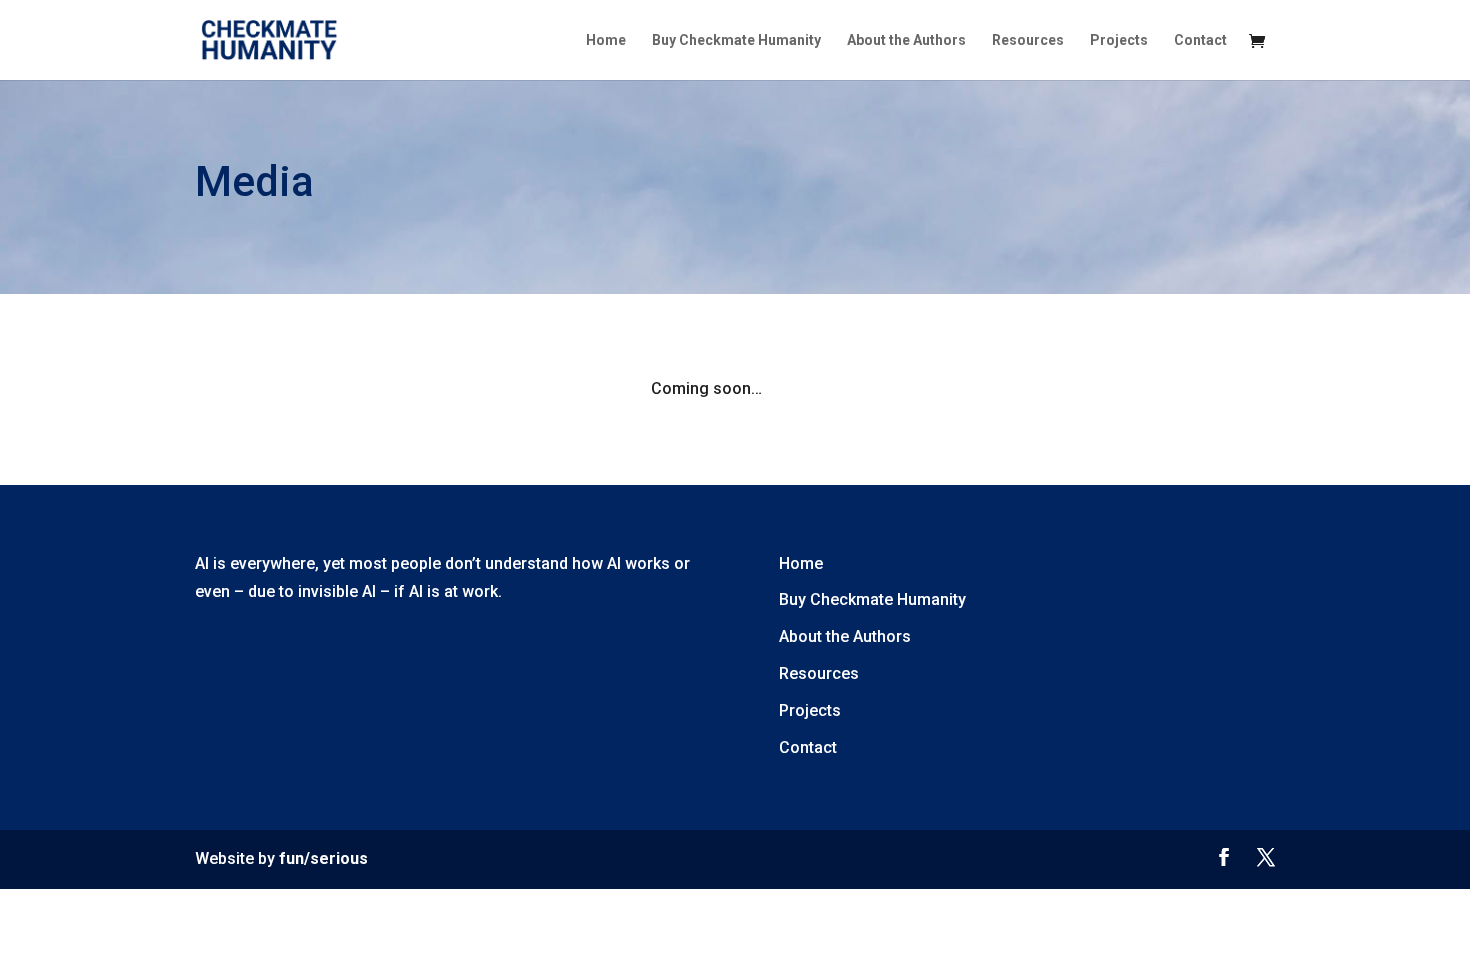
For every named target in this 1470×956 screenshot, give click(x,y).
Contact (1200, 40)
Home (606, 40)
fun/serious (323, 858)
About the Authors (906, 40)
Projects (1119, 40)
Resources (1028, 40)
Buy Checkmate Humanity (736, 40)
